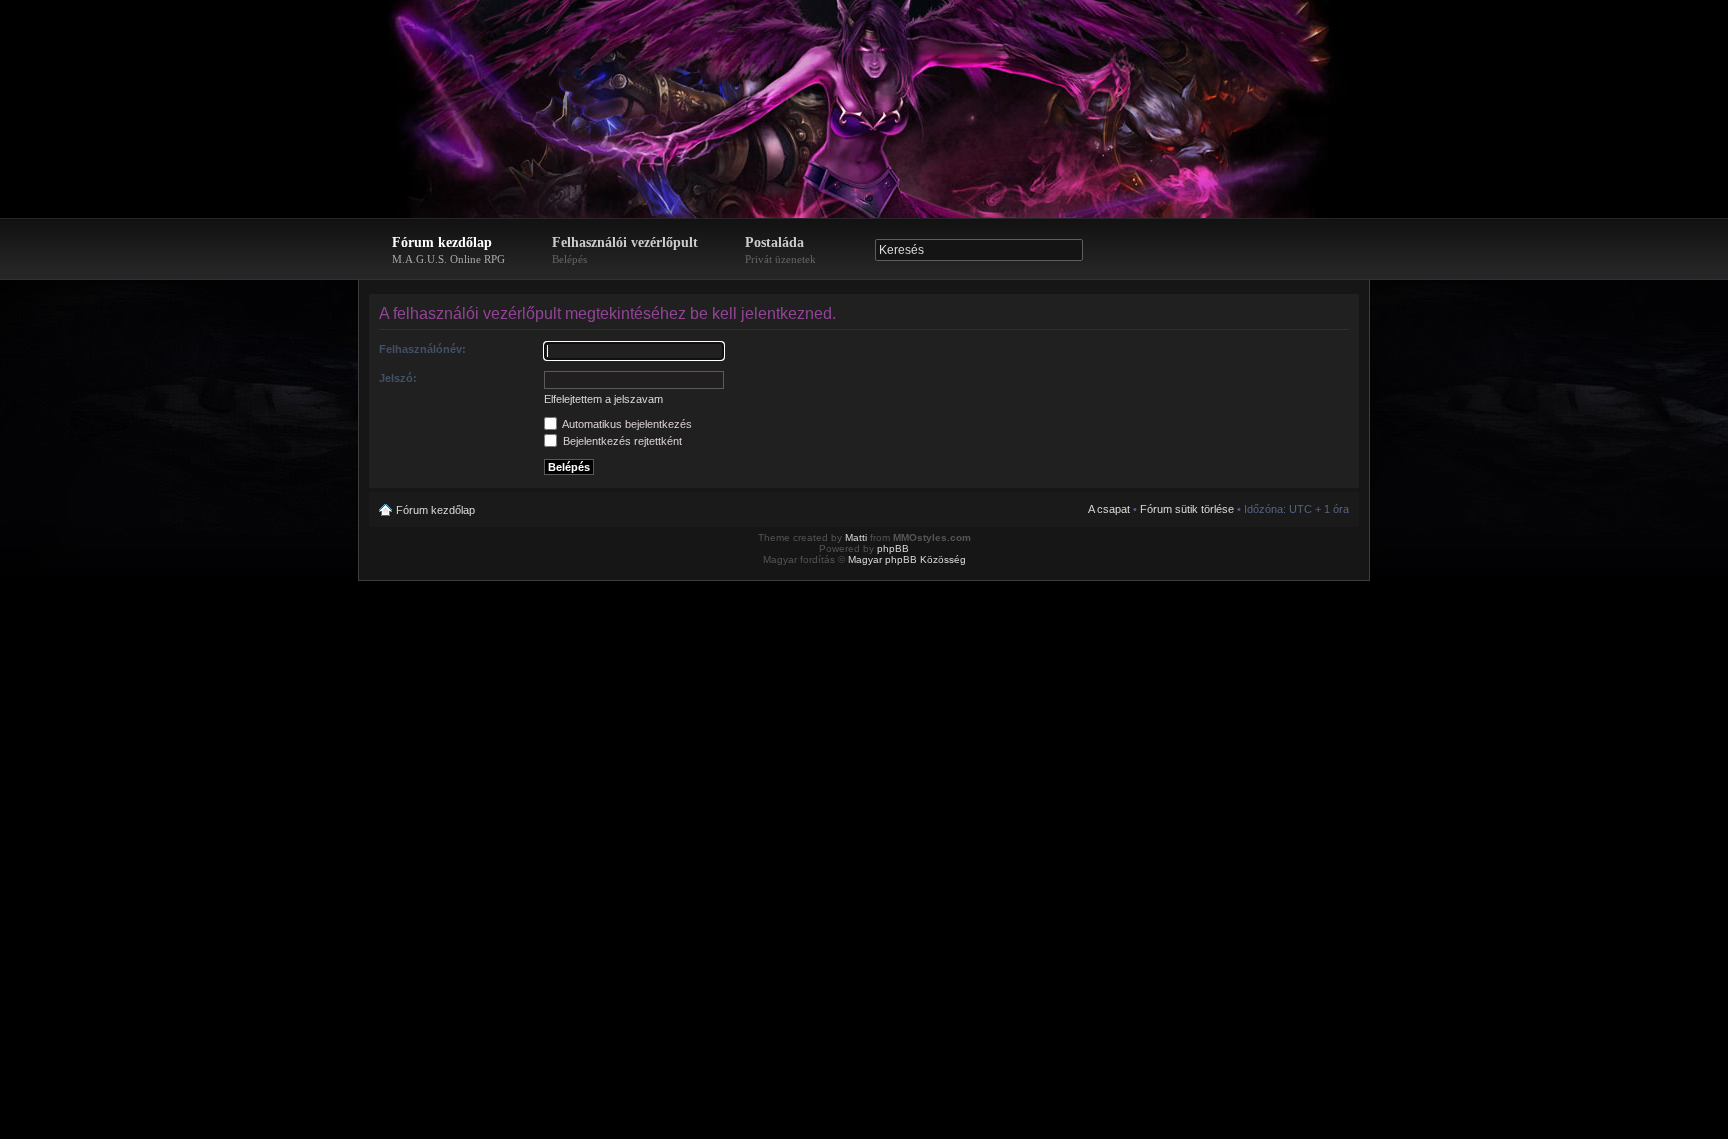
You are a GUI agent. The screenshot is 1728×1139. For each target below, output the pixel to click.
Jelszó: (398, 378)
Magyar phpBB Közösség (907, 559)
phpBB (893, 548)
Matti (856, 537)
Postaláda (780, 250)
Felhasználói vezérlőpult (625, 250)
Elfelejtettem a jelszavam (603, 399)
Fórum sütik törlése (1187, 509)
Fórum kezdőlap (448, 250)
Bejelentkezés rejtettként (621, 441)
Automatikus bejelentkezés (626, 424)
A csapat (1109, 509)
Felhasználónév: (422, 349)
